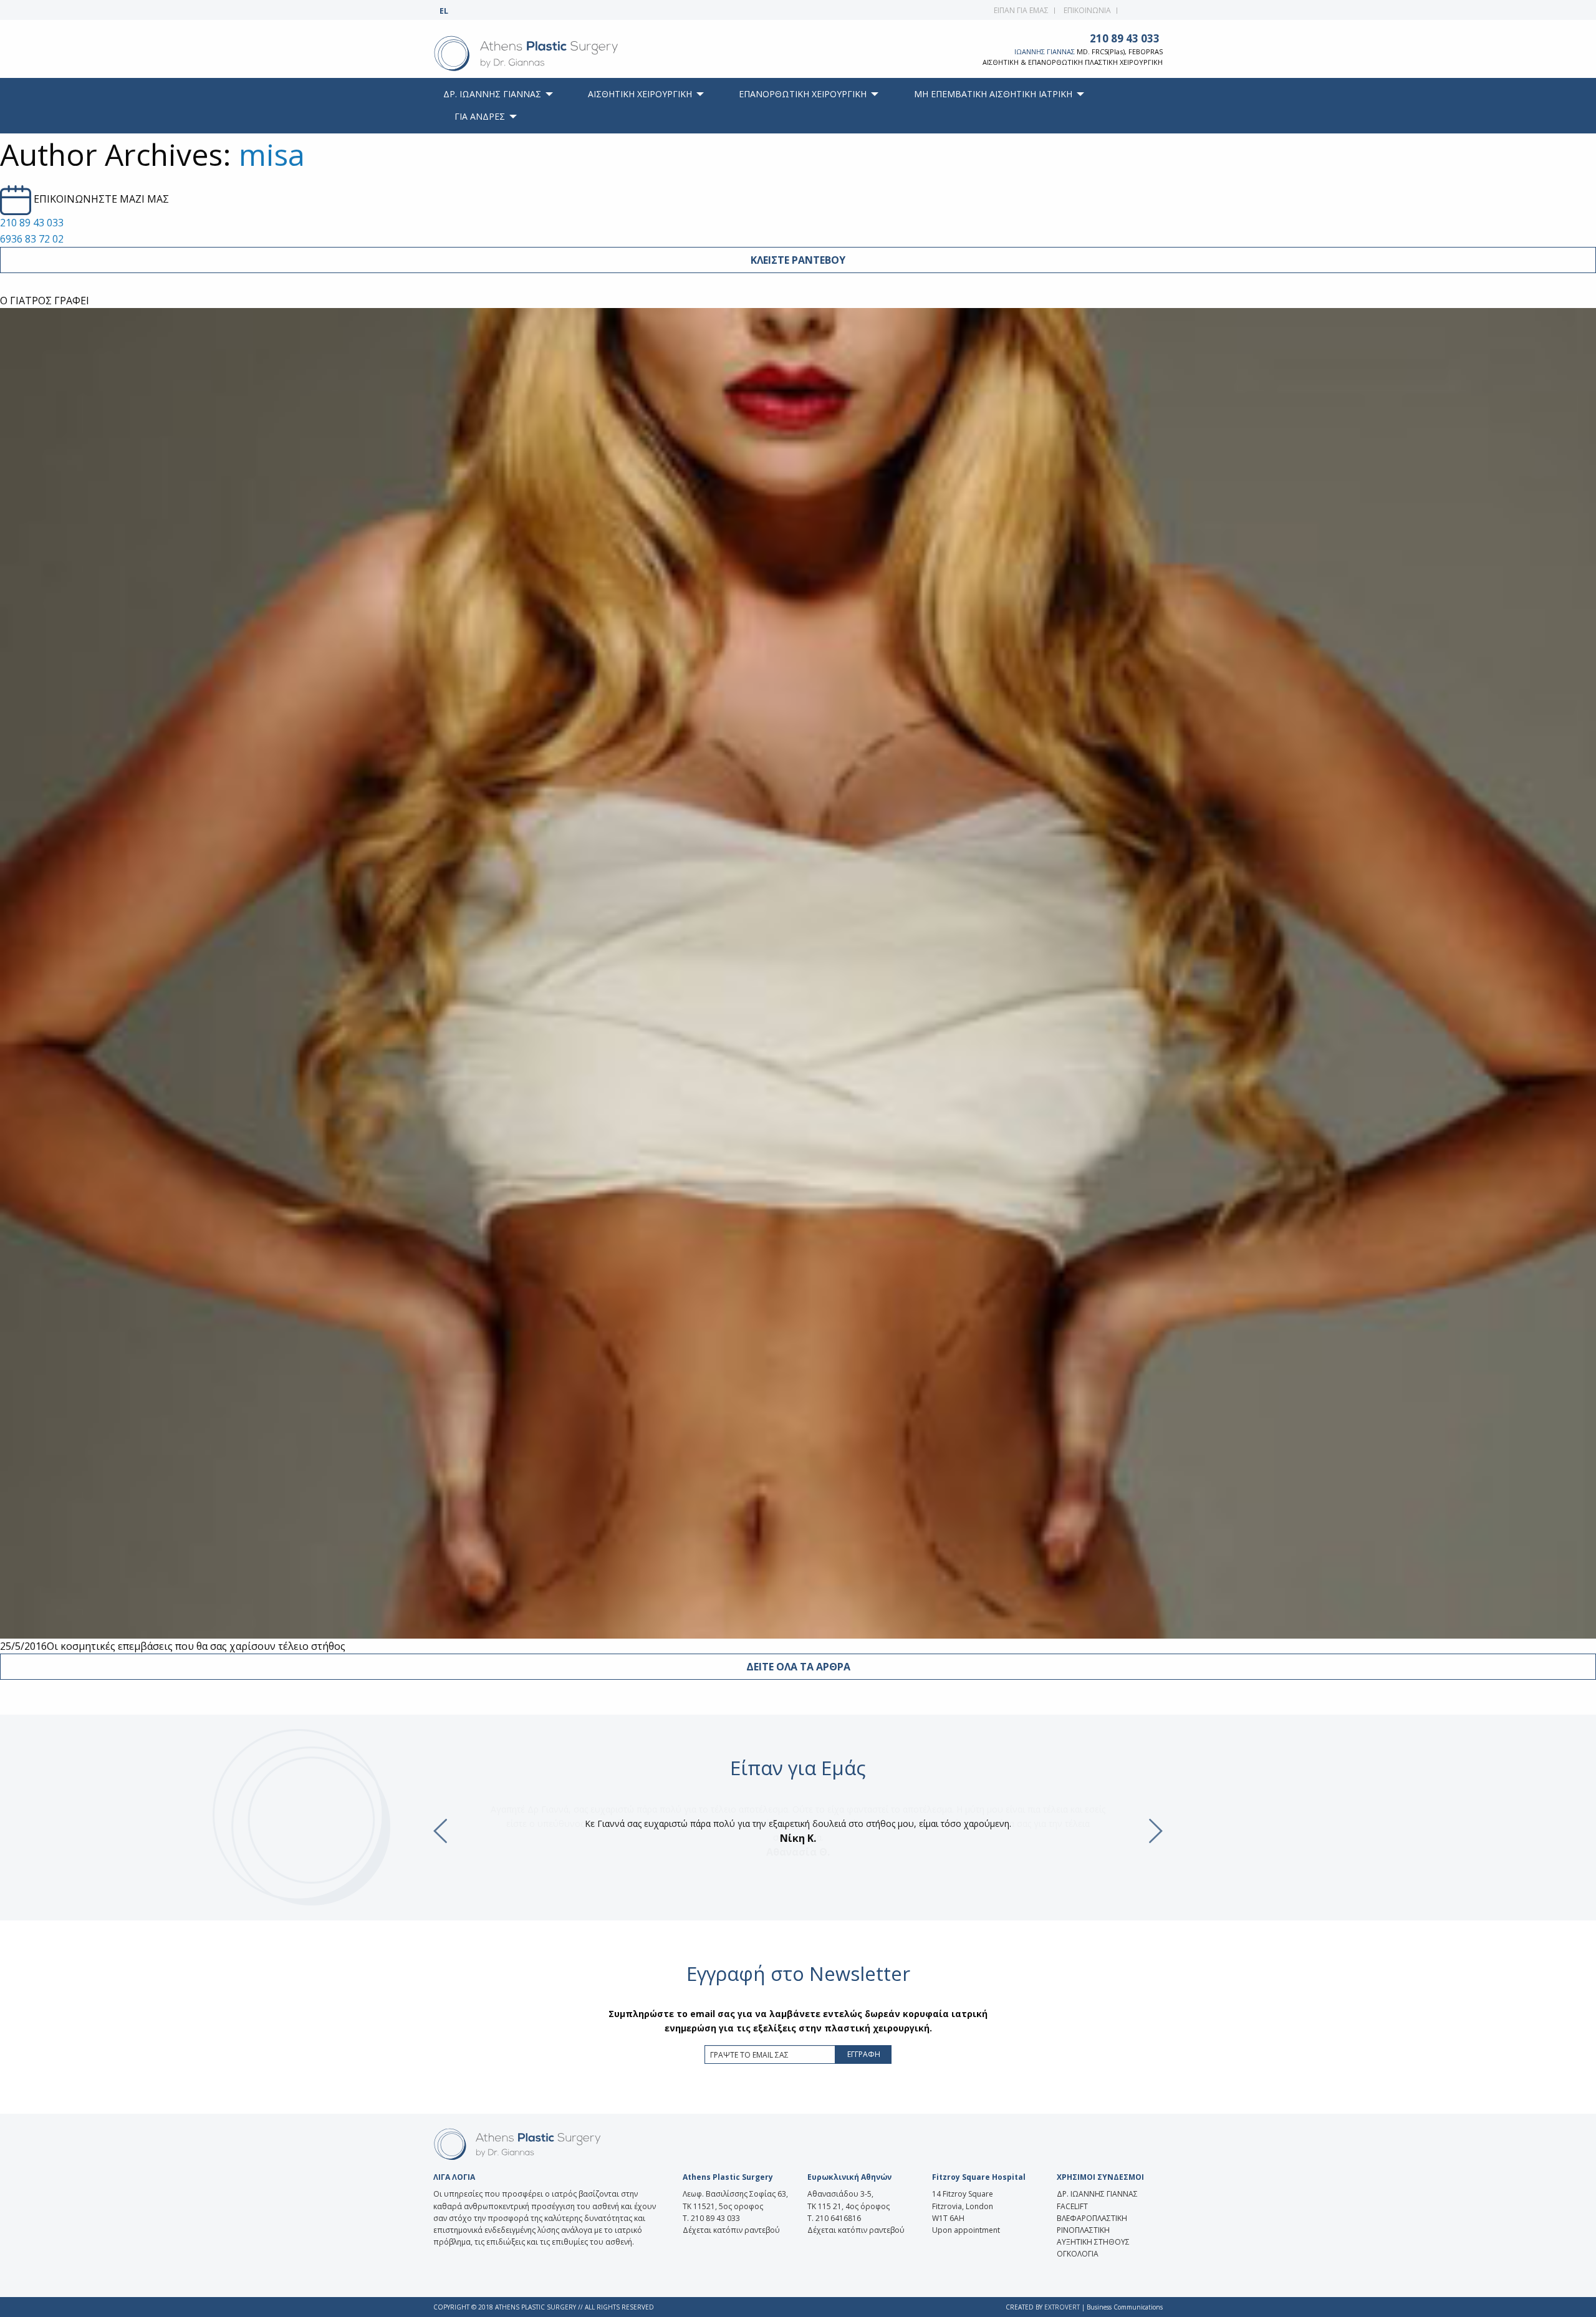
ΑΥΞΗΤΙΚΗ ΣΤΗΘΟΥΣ (1093, 2242)
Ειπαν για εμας (1021, 10)
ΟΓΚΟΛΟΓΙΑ (1078, 2254)
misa (272, 154)
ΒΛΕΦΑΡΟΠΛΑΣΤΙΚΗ (1092, 2218)
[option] (798, 1831)
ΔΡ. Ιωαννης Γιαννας (492, 94)
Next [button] (1156, 1831)
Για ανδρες (480, 116)
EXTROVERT (1062, 2307)
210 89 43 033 (1125, 38)
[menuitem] (495, 94)
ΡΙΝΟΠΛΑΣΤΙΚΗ (1083, 2230)
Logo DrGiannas (553, 54)
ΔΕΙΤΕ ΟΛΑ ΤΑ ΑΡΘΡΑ (798, 1667)
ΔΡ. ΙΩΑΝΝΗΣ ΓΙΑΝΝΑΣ (1097, 2194)
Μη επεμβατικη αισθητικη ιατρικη (993, 94)
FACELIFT (1072, 2206)
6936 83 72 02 (32, 239)
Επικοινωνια (1087, 10)
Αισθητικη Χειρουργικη (640, 94)
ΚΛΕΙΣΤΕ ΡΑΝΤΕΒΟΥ (798, 260)
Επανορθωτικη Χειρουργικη (803, 94)
